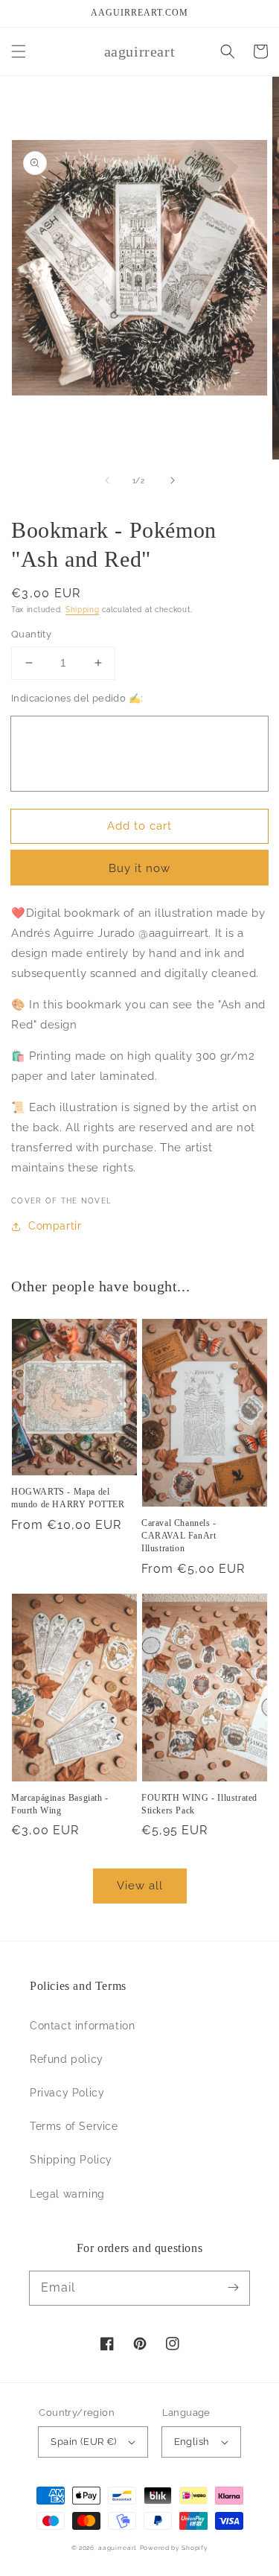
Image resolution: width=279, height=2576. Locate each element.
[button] (19, 51)
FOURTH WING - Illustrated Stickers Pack (199, 1804)
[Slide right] (173, 480)
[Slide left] (107, 480)
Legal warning (67, 2194)
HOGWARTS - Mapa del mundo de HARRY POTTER (68, 1498)
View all (140, 1886)
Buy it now (139, 868)
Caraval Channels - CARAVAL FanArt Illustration (179, 1536)
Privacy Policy (67, 2093)
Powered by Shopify (174, 2548)
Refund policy (67, 2059)
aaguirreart (118, 2548)
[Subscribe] (233, 2288)
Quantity (31, 634)
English (192, 2442)
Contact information (82, 2026)
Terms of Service (74, 2126)
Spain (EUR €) (83, 2442)
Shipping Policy (71, 2160)
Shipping (83, 610)
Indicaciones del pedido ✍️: (77, 698)
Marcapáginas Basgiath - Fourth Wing (60, 1804)
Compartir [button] (55, 1226)
